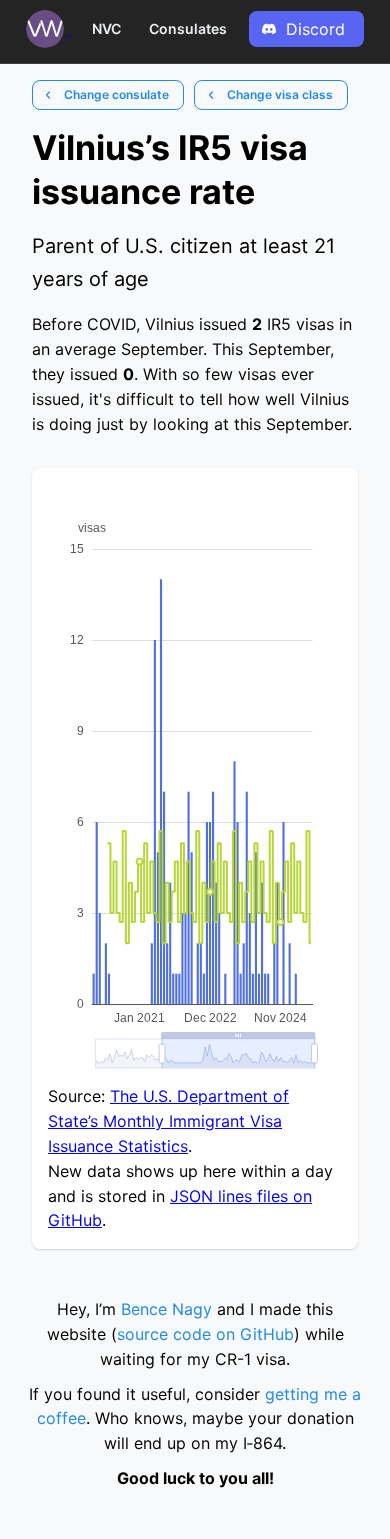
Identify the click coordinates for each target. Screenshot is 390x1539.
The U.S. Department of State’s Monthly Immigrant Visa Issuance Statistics (168, 1121)
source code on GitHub (205, 1334)
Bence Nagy (166, 1309)
